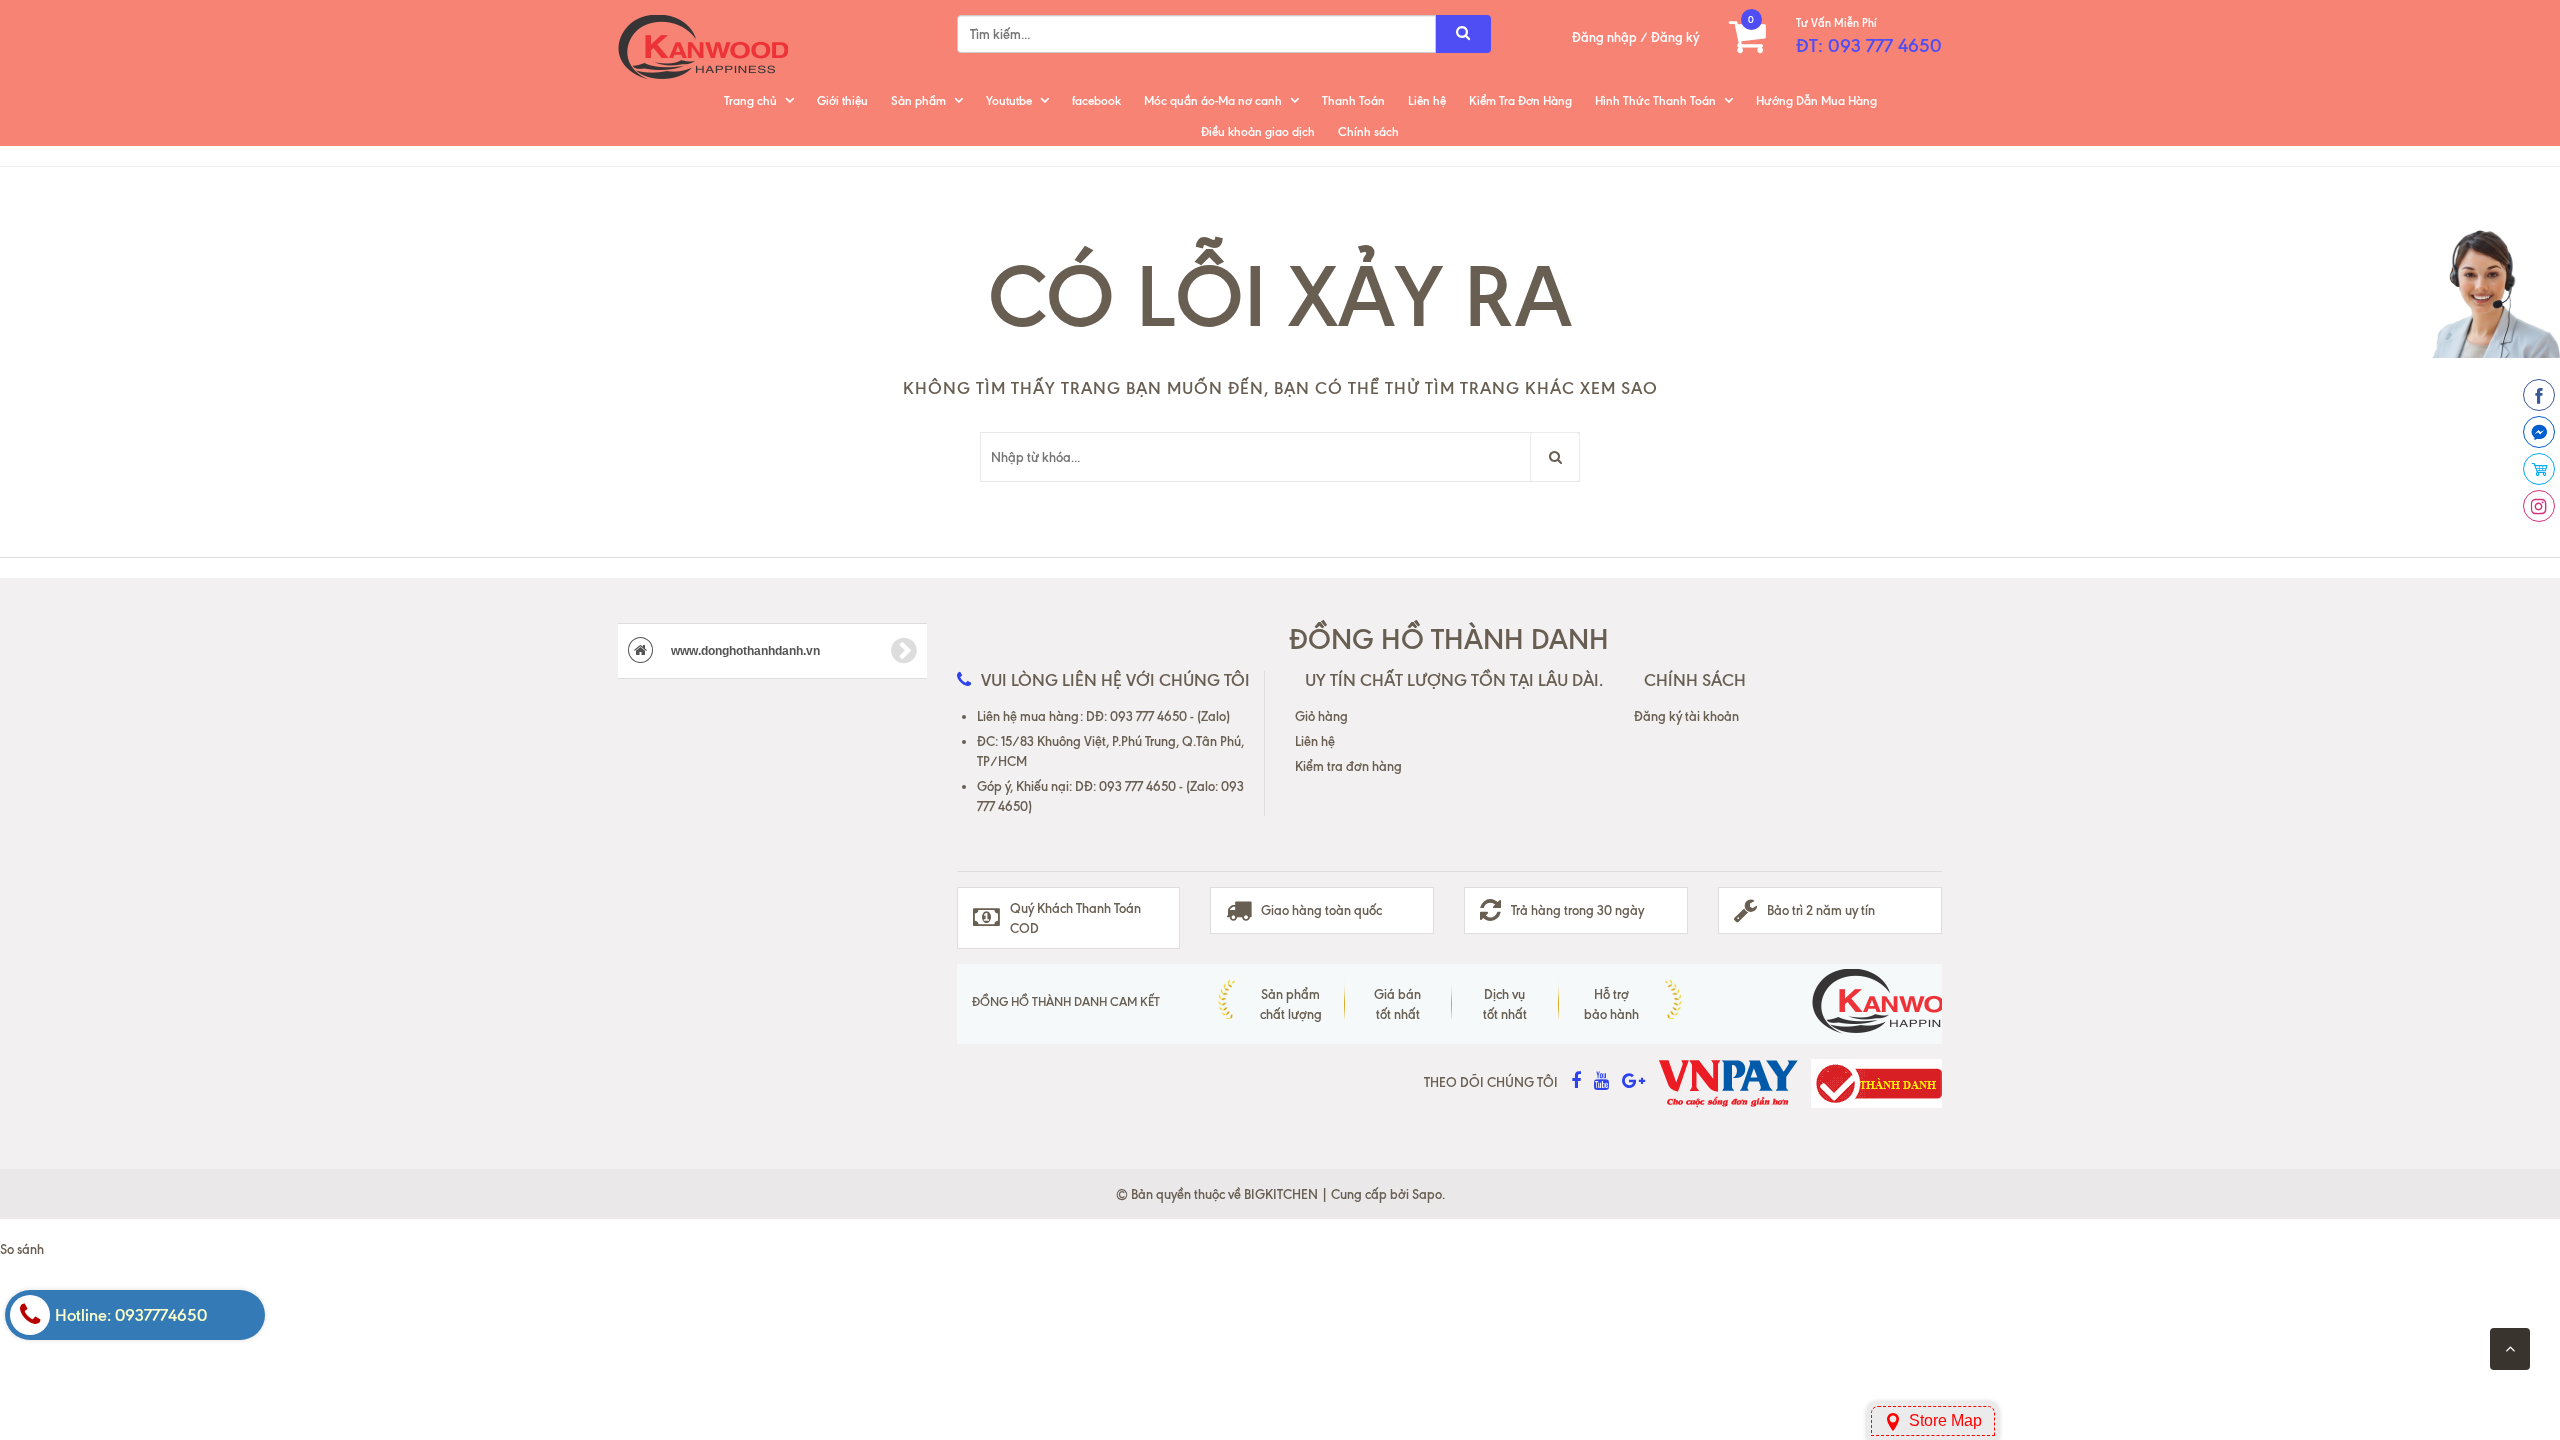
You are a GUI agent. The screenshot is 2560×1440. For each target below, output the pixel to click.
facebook (1096, 100)
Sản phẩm (918, 100)
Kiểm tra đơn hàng (1348, 766)
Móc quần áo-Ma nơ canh (1213, 100)
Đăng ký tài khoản (1686, 716)
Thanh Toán (1353, 100)
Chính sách (1368, 131)
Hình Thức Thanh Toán (1655, 100)
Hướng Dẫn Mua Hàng (1816, 100)
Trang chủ (750, 100)
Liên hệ (1427, 100)
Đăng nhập (1604, 37)
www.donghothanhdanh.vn (744, 651)
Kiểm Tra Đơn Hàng (1520, 100)
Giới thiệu (842, 100)
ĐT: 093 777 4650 (1869, 45)
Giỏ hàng (1321, 716)
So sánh (22, 1249)
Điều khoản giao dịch (1258, 131)
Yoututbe (1009, 100)
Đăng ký (1675, 37)
